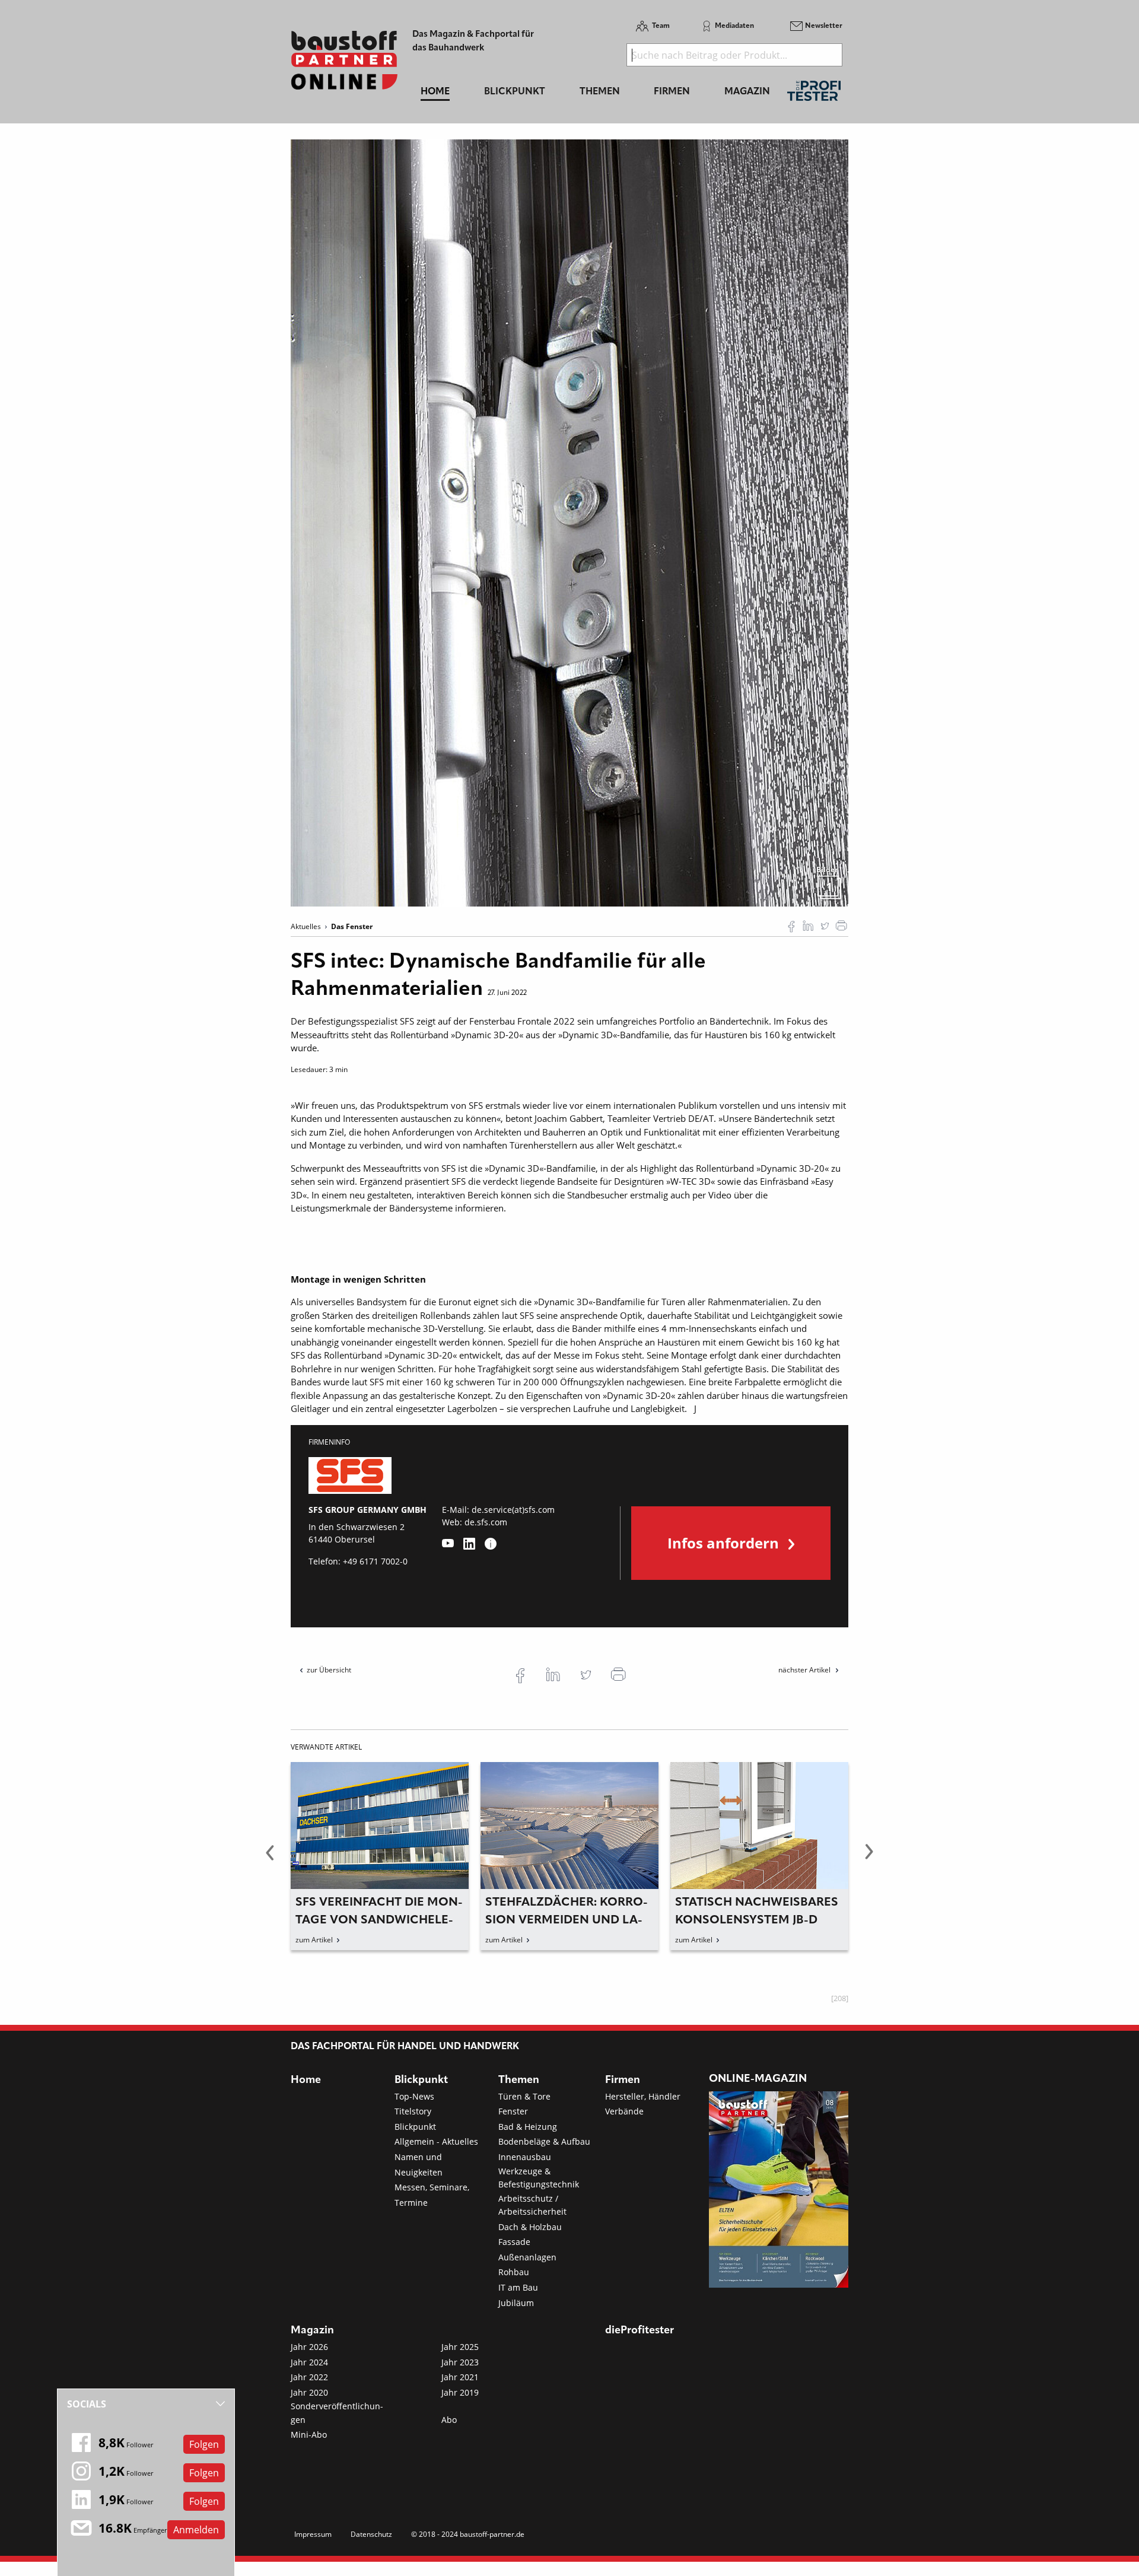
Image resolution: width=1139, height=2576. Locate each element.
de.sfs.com (486, 1522)
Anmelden (196, 2530)
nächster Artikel (805, 1670)
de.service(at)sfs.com (513, 1510)
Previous (270, 1859)
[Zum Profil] (491, 1544)
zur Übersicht (329, 1670)
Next (869, 1859)
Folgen (204, 2444)
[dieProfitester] (814, 94)
